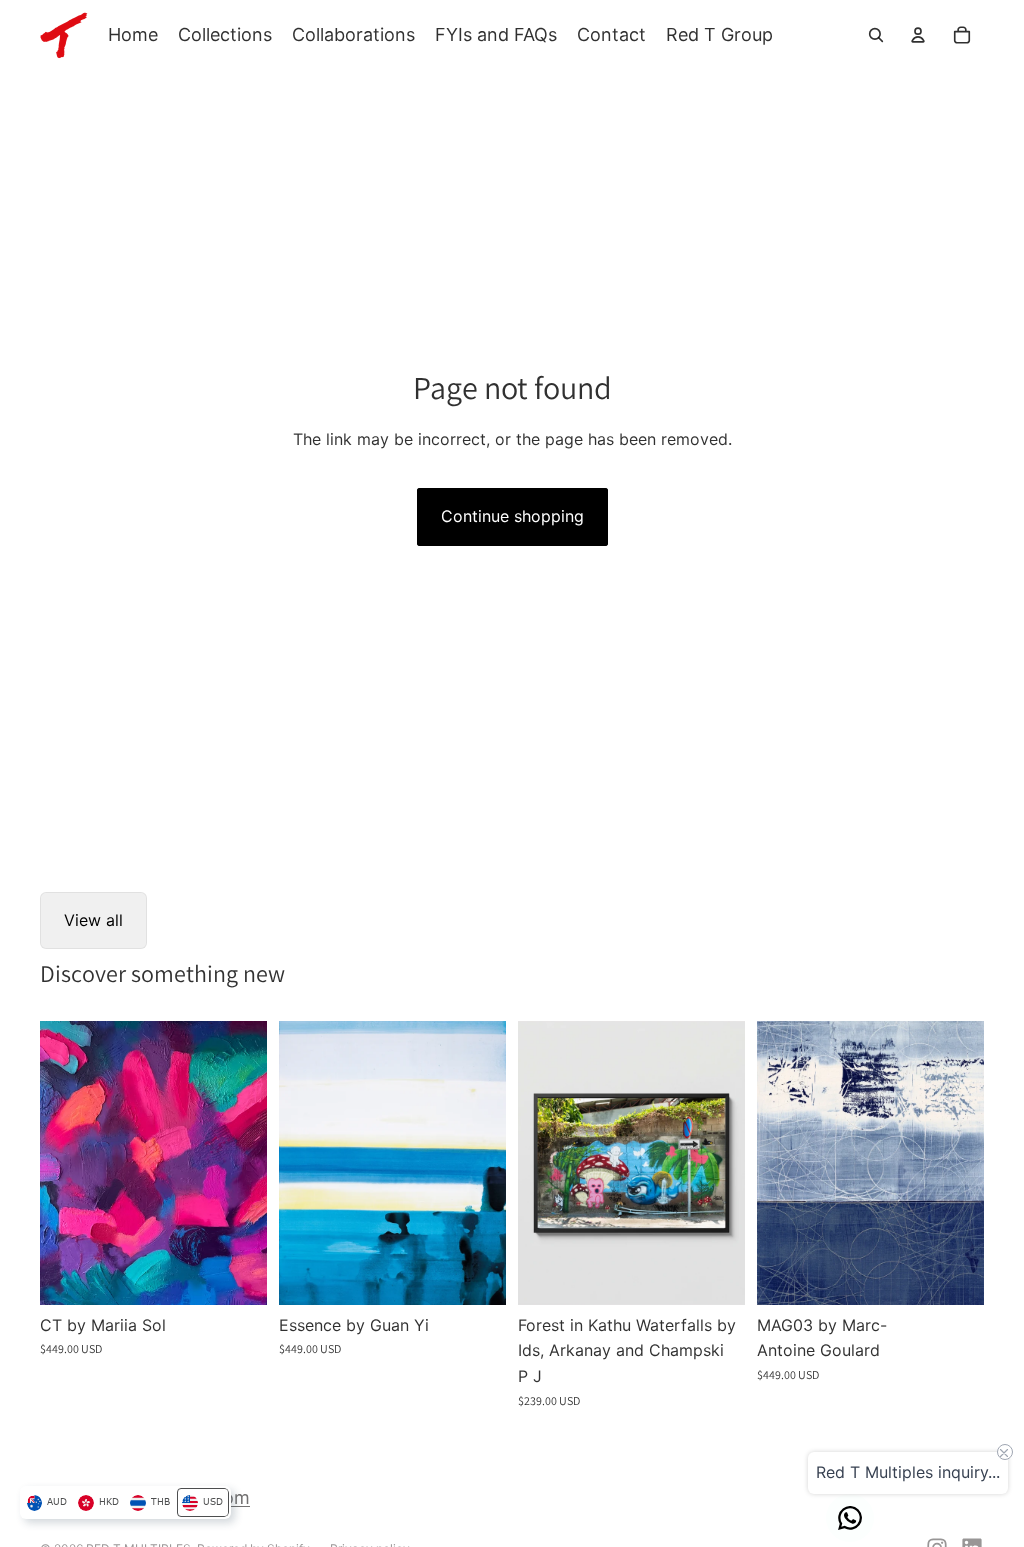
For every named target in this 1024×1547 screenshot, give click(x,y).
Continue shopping (512, 516)
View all (93, 920)
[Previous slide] (55, 1163)
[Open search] (876, 35)
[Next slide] (251, 1163)
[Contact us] (850, 1518)
